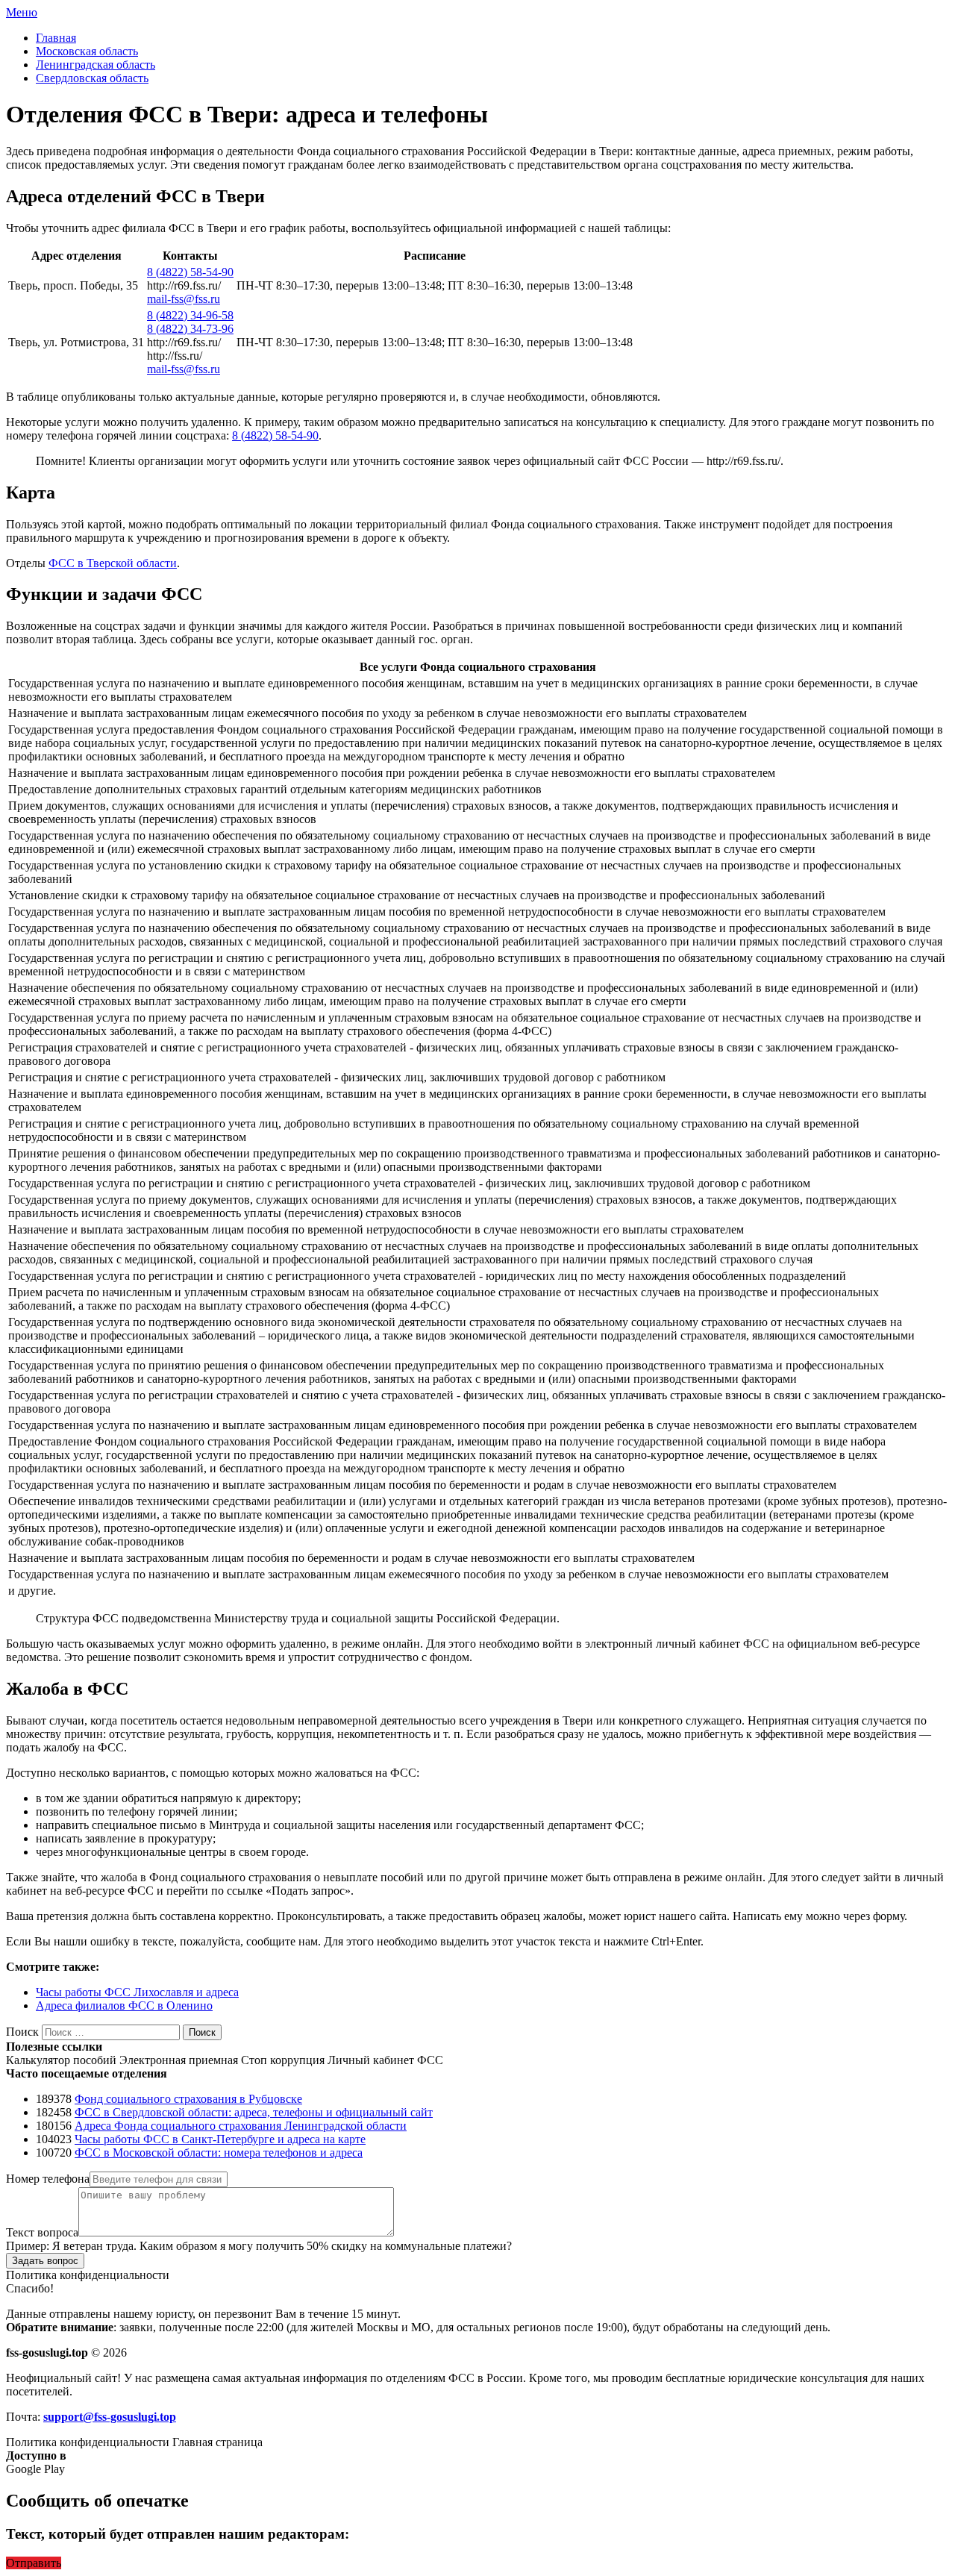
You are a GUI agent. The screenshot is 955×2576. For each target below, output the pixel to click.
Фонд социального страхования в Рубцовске (188, 2099)
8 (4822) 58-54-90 (190, 272)
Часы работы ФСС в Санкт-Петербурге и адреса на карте (220, 2139)
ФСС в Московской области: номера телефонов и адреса (219, 2153)
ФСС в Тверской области (113, 563)
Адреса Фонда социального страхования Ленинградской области (241, 2126)
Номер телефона (48, 2179)
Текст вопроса (42, 2232)
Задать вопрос (45, 2261)
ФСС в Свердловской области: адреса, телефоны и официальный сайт (254, 2112)
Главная (56, 38)
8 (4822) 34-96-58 (190, 315)
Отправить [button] (34, 2563)
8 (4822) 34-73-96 (190, 329)
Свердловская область (92, 78)
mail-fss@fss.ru (184, 299)
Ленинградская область (95, 65)
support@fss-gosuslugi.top (110, 2417)
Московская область (87, 51)
